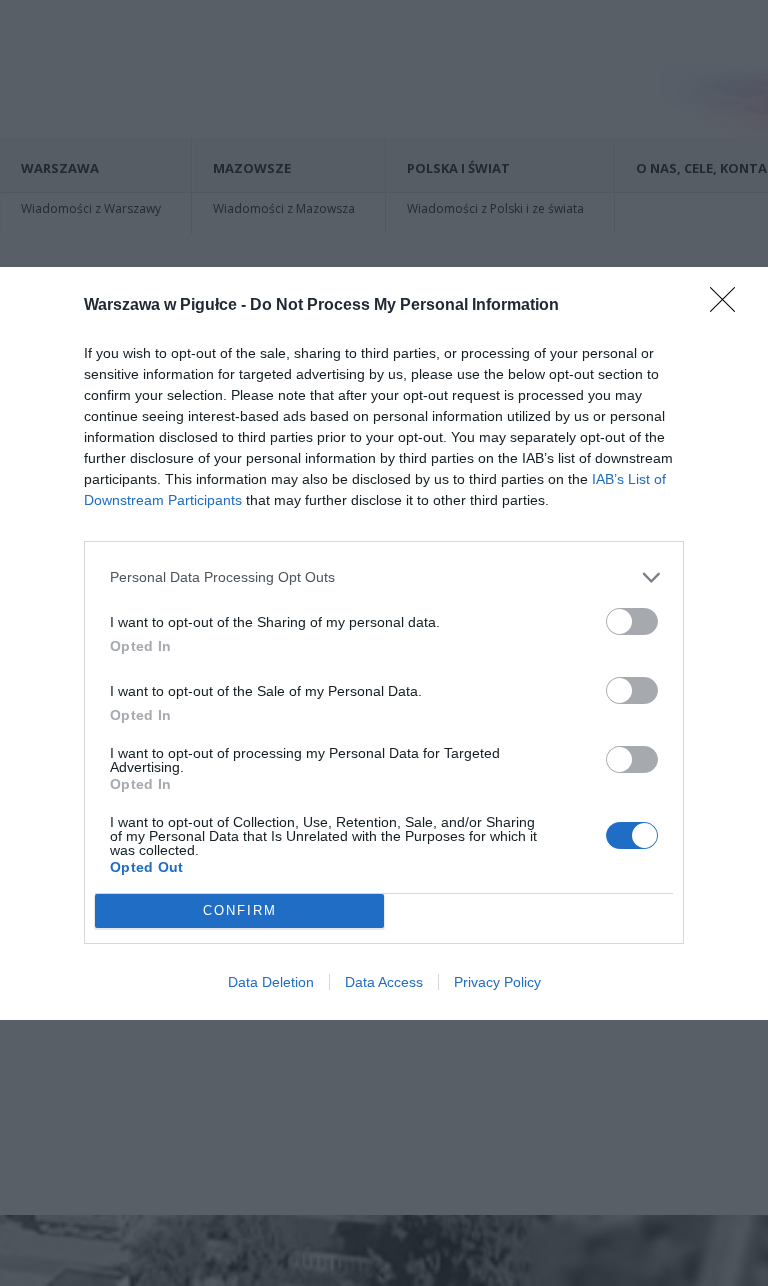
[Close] (729, 306)
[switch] (632, 621)
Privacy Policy (497, 982)
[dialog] (384, 643)
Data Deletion (271, 982)
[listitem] (384, 577)
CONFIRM (240, 910)
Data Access (384, 982)
